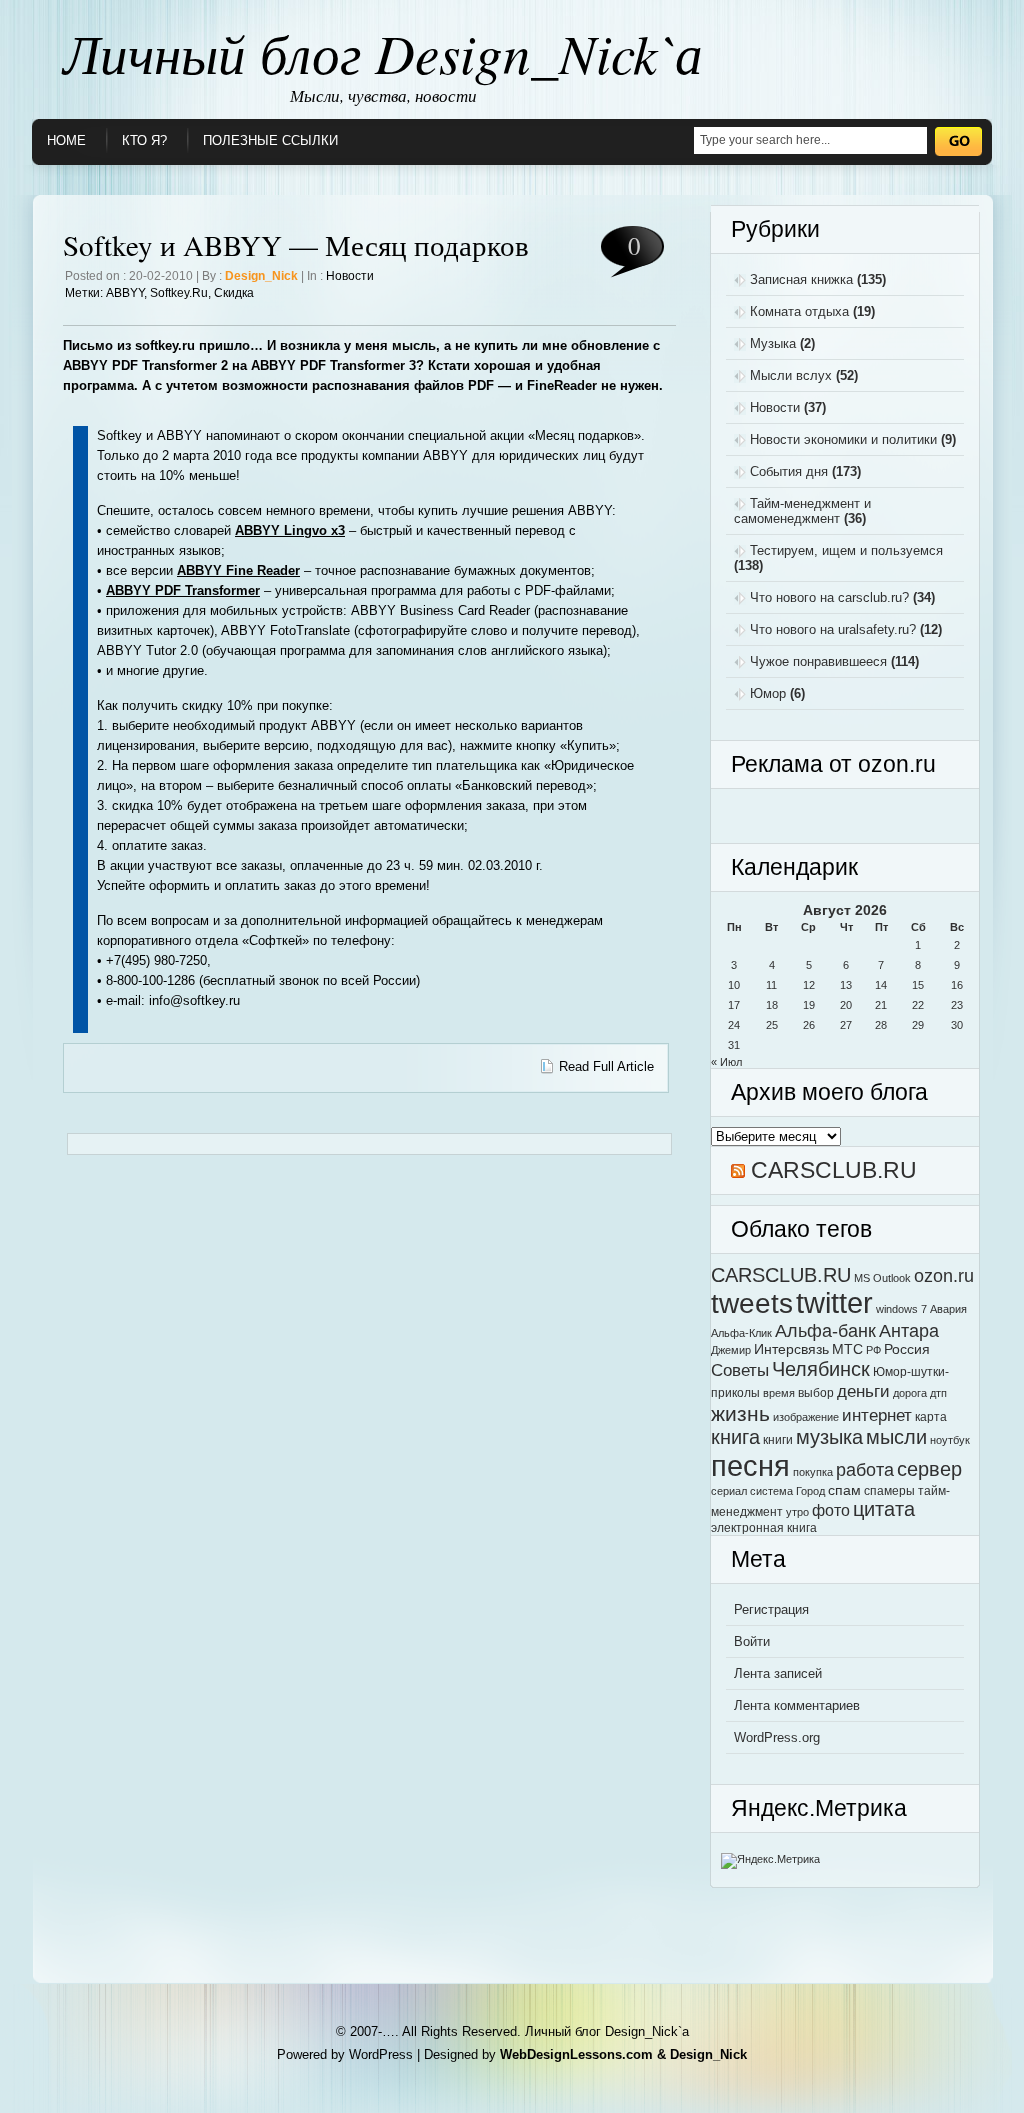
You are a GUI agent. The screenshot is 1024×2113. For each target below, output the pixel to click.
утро (797, 1512)
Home (66, 140)
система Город (787, 1491)
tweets (752, 1303)
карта (931, 1417)
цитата (884, 1509)
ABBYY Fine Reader (238, 570)
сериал (729, 1491)
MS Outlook (882, 1278)
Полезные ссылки (270, 140)
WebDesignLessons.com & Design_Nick (623, 2054)
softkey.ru (179, 293)
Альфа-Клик (741, 1333)
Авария (948, 1309)
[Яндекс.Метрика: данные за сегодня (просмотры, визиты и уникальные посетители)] (770, 1861)
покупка (813, 1472)
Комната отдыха (799, 311)
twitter (834, 1303)
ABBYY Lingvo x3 (290, 530)
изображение (806, 1417)
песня (750, 1465)
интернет (877, 1415)
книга (735, 1437)
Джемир (731, 1350)
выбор (816, 1393)
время (779, 1393)
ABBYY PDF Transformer (183, 590)
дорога (910, 1393)
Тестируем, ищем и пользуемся (846, 550)
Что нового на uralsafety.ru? (833, 629)
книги (778, 1440)
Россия (907, 1349)
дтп (938, 1393)
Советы (740, 1370)
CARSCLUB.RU (834, 1170)
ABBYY (125, 293)
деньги (863, 1391)
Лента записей (778, 1673)
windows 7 (901, 1309)
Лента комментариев (797, 1705)
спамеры (889, 1491)
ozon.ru (944, 1275)
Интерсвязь (791, 1349)
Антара (909, 1330)
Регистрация (771, 1609)
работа (865, 1469)
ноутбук (950, 1440)
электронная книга (764, 1528)
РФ (873, 1350)
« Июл (726, 1062)
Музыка (773, 343)
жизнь (740, 1413)
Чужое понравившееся (818, 661)
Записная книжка (801, 279)
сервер (929, 1469)
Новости (350, 276)
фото (831, 1510)
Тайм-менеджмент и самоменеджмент (802, 511)
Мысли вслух (791, 375)
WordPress (381, 2054)
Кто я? (144, 140)
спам (844, 1490)
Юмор (768, 693)
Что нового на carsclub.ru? (829, 597)
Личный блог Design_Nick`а (383, 52)
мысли (896, 1437)
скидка (234, 293)
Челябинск (821, 1368)
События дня (789, 471)
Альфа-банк (825, 1330)
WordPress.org (777, 1737)
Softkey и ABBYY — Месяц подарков (296, 244)
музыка (829, 1437)
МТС (847, 1349)
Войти (752, 1641)
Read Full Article (606, 1066)
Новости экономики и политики (843, 439)
